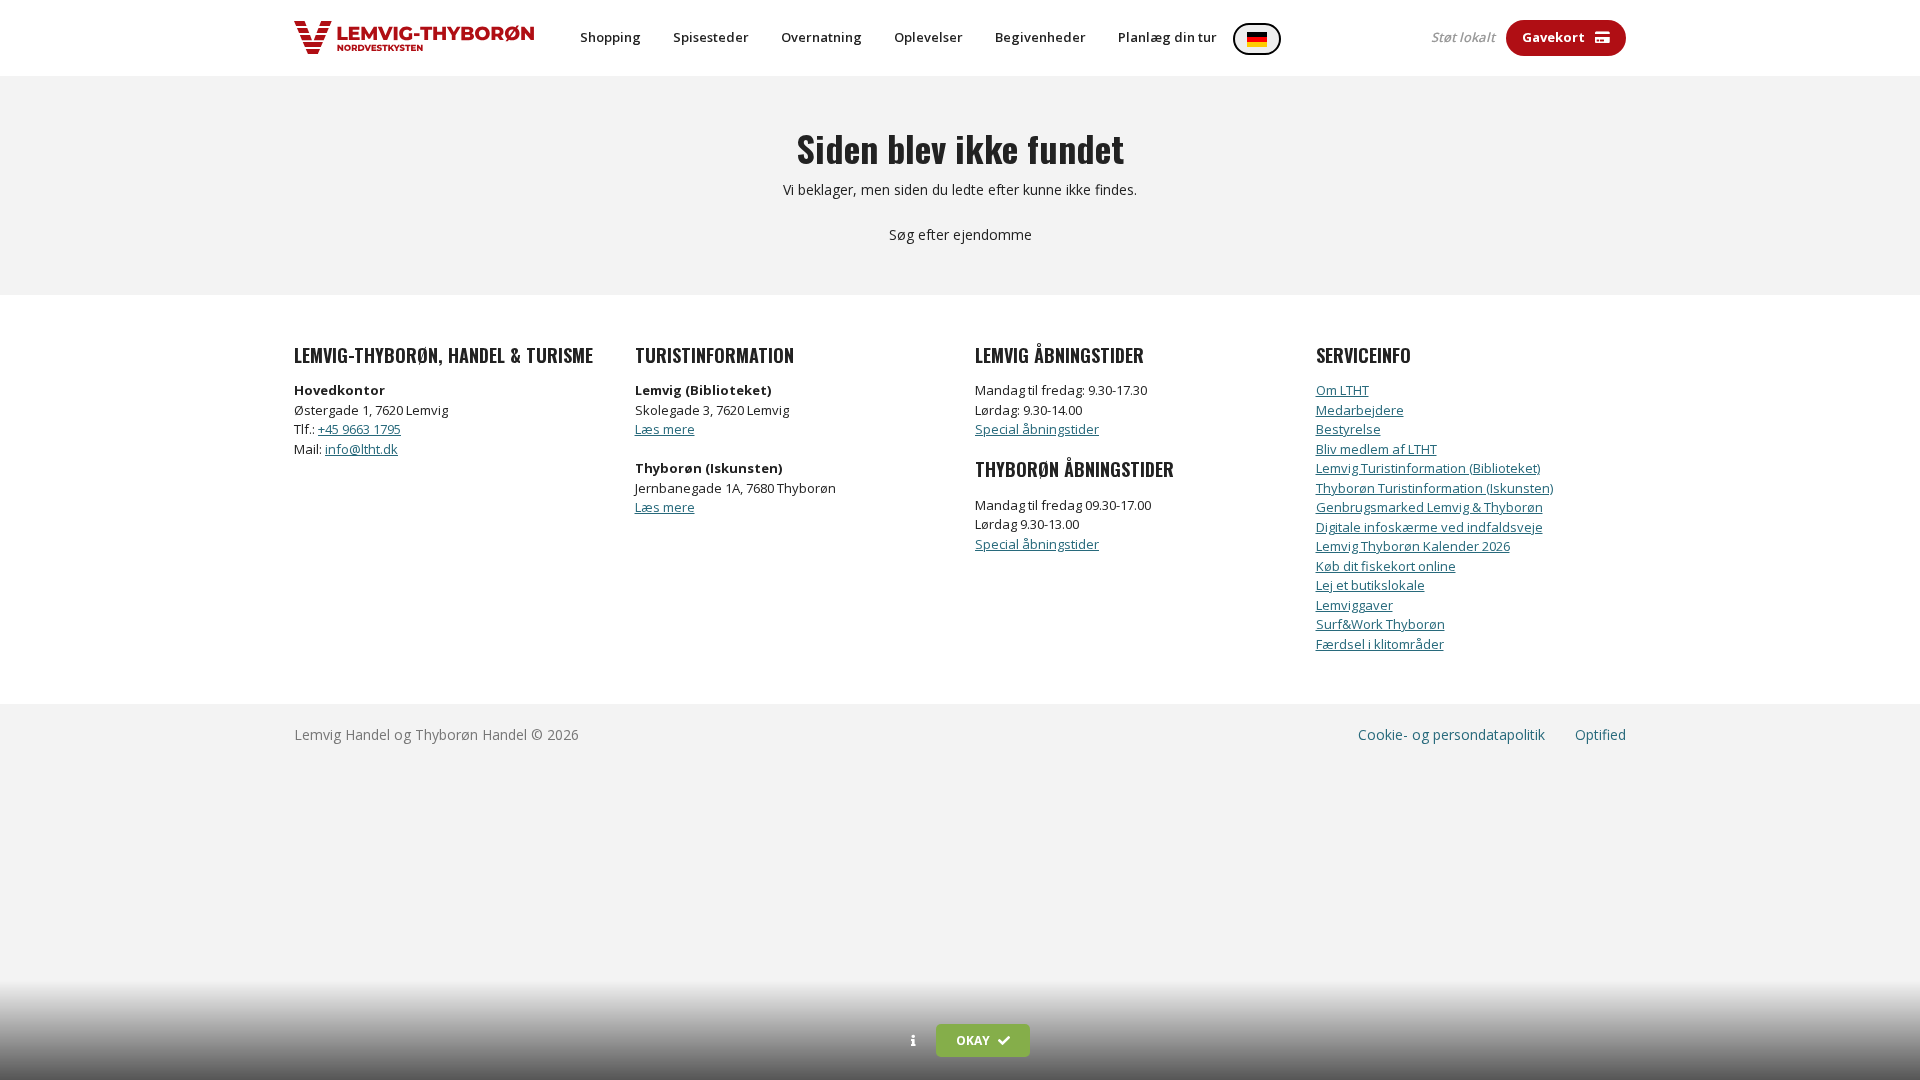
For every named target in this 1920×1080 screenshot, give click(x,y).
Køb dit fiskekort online (1386, 566)
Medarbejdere (1360, 410)
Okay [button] (974, 1040)
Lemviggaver (1354, 605)
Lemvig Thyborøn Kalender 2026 (1413, 546)
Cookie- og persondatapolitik (1451, 734)
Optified (1600, 734)
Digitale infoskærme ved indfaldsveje (1429, 527)
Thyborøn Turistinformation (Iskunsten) (1434, 488)
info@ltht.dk (361, 449)
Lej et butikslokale (1370, 585)
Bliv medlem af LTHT (1376, 449)
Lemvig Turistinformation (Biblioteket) (1428, 468)
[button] (913, 1041)
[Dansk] (1257, 39)
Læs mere (665, 429)
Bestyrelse (1348, 429)
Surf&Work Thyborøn (1380, 624)
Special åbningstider (1037, 429)
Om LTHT (1342, 390)
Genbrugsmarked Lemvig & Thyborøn (1429, 507)
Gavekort (1555, 37)
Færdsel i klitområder (1380, 644)
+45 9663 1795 (359, 429)
